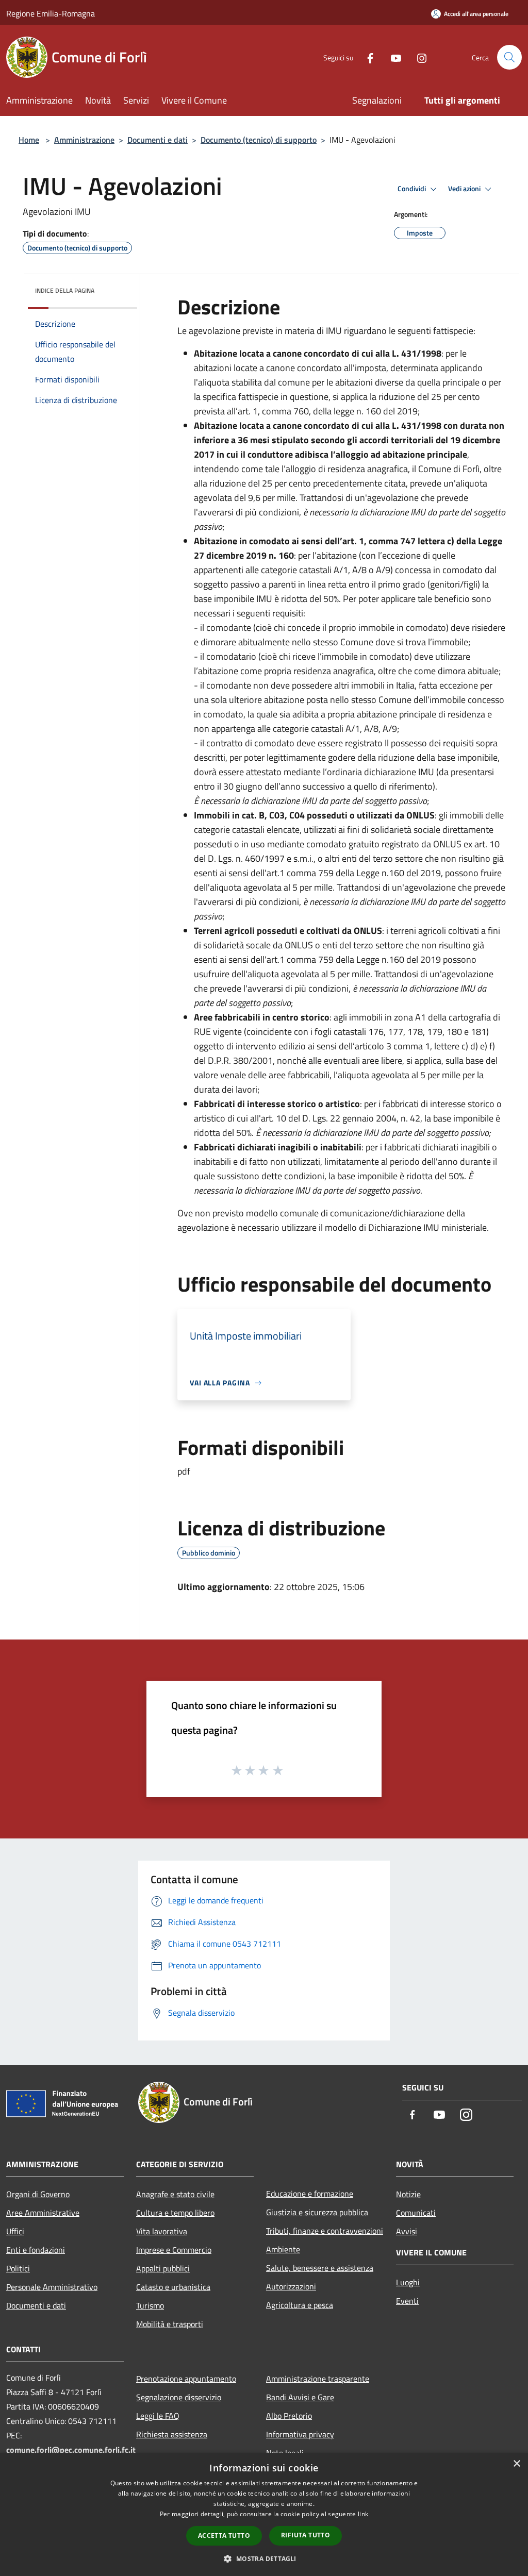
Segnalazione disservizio (179, 2397)
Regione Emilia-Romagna (51, 13)
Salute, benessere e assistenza (320, 2268)
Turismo (150, 2305)
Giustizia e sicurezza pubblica (317, 2212)
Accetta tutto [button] (224, 2536)
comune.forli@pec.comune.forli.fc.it (71, 2450)
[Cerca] (509, 57)
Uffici (15, 2231)
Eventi (407, 2301)
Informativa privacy (300, 2434)
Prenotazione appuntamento (186, 2379)
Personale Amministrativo (52, 2287)
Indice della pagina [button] (65, 290)
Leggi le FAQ (158, 2416)
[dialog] (264, 2514)
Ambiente (283, 2249)
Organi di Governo (38, 2194)
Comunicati (416, 2213)
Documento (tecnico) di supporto (259, 140)
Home (29, 140)
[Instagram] (418, 57)
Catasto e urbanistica (173, 2287)
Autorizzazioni (291, 2286)
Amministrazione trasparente (318, 2379)
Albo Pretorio (289, 2416)
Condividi (412, 189)
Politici (18, 2268)
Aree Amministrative (43, 2213)
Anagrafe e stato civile (175, 2194)
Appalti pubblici (163, 2268)
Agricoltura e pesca (300, 2305)
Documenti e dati (158, 140)
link (363, 2514)
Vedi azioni (465, 189)
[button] (264, 2558)
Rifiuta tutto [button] (306, 2535)
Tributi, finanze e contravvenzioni (325, 2231)
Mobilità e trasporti (170, 2324)
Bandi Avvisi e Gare (300, 2397)
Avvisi (407, 2231)
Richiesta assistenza (172, 2434)
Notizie (408, 2194)
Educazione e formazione (310, 2194)
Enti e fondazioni (36, 2250)
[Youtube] (392, 57)
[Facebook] (366, 57)
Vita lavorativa (162, 2231)
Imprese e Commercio (174, 2250)
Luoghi (408, 2282)
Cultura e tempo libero (175, 2213)
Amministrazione (84, 140)
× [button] (516, 2464)
